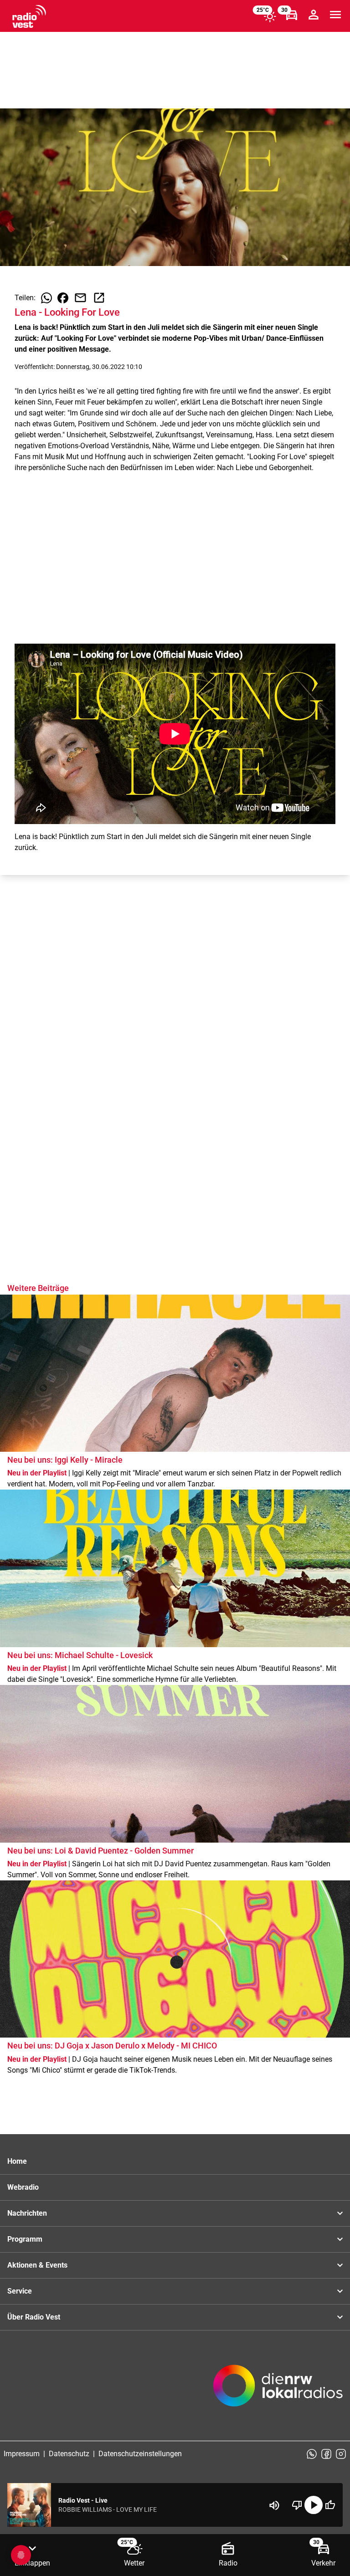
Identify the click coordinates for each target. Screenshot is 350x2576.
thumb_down (297, 2505)
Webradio (23, 2187)
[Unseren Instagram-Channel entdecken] (341, 2454)
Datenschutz (69, 2454)
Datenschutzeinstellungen (140, 2454)
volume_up (274, 2505)
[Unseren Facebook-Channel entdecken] (326, 2454)
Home (17, 2161)
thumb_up (330, 2505)
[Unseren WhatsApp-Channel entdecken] (312, 2454)
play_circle (314, 2505)
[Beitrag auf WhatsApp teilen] (46, 298)
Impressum (22, 2454)
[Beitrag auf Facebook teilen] (63, 298)
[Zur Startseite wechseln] (29, 16)
